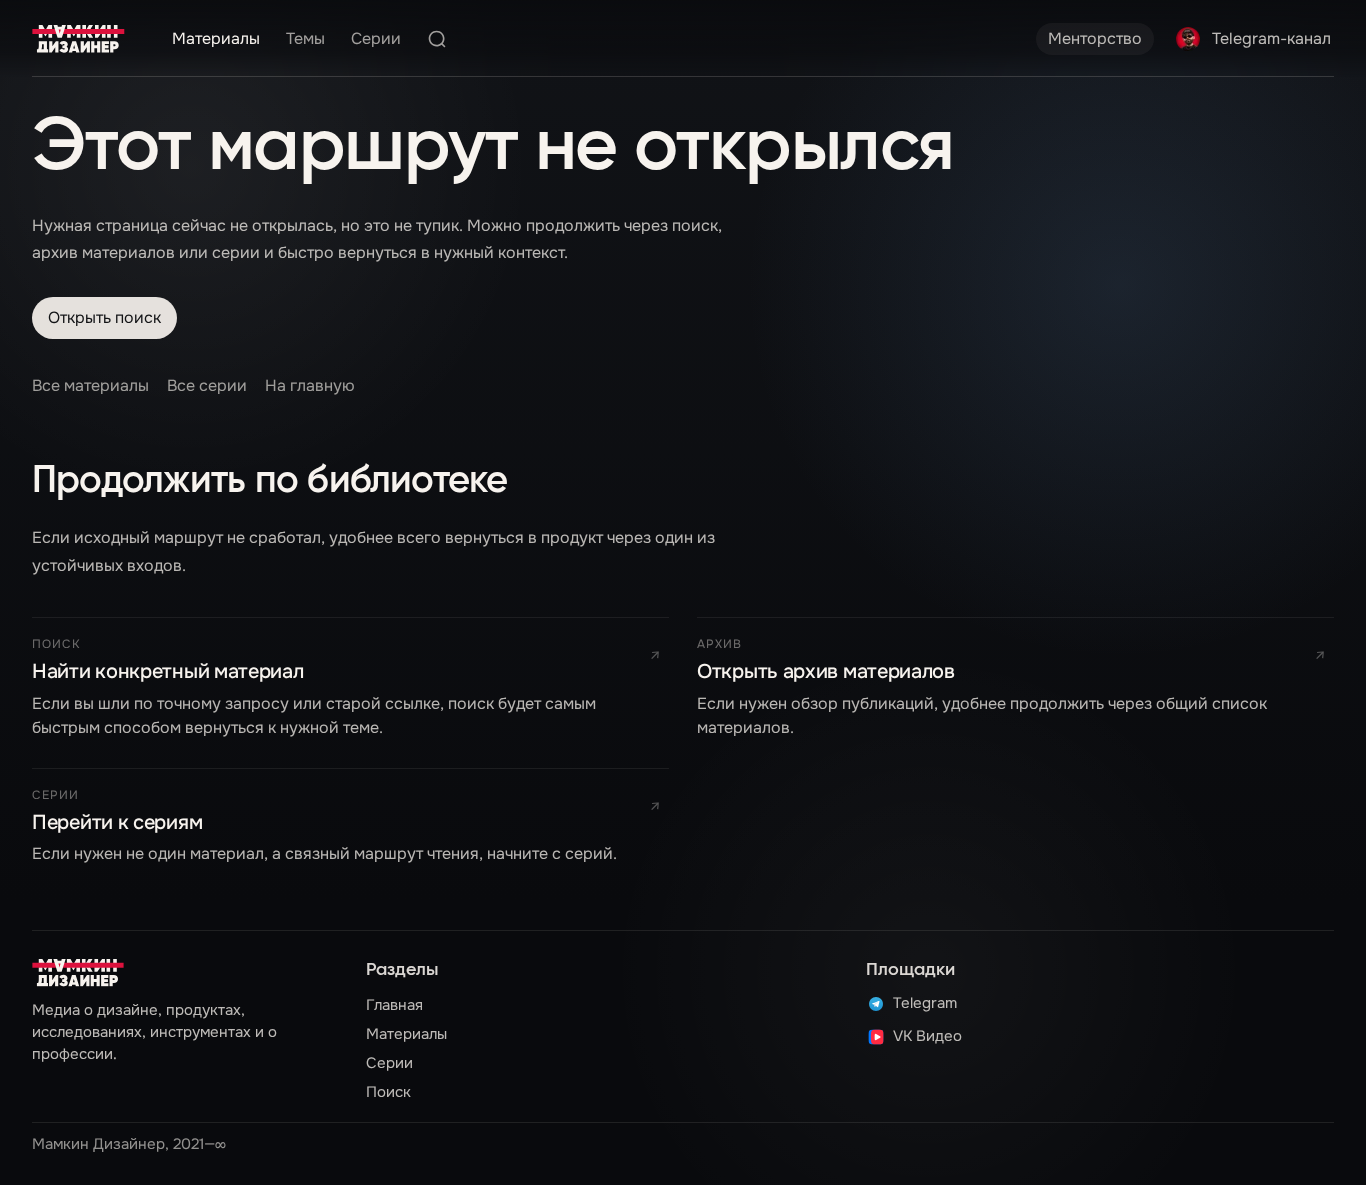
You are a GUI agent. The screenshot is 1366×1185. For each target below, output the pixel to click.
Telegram (925, 1004)
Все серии (207, 385)
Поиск (388, 1092)
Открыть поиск (104, 317)
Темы (305, 38)
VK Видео (927, 1037)
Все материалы (90, 385)
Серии (376, 38)
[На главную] (78, 39)
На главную (310, 385)
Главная (394, 1005)
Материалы (216, 38)
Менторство (1095, 38)
